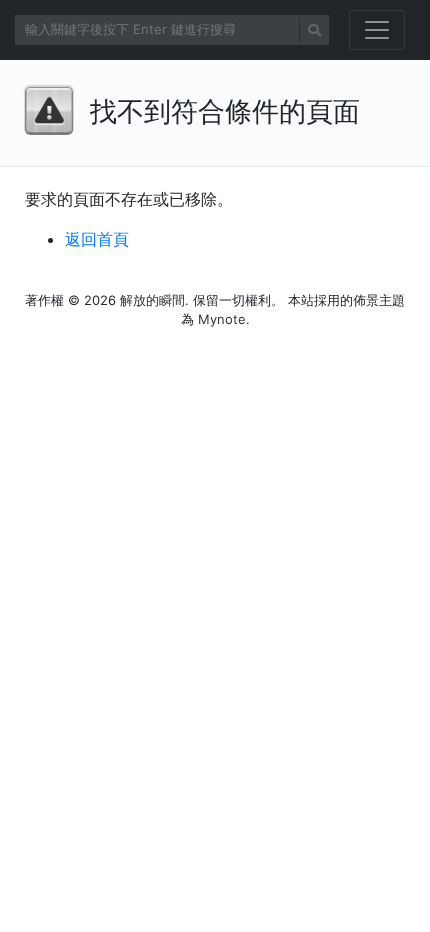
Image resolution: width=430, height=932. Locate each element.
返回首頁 (97, 239)
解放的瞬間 (152, 300)
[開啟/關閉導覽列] (377, 30)
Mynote (222, 319)
